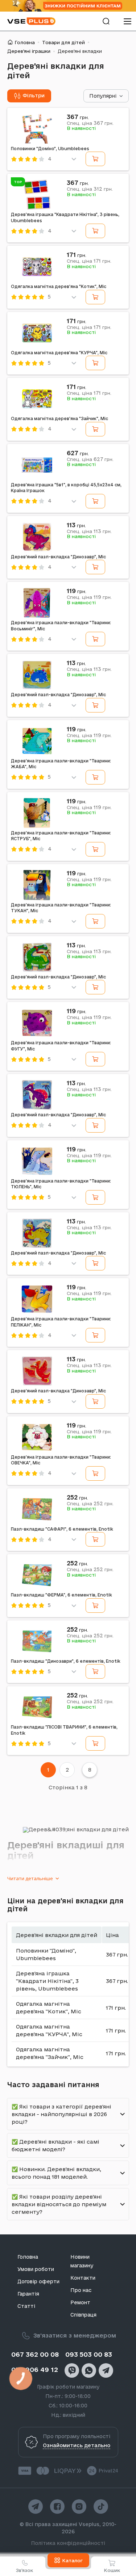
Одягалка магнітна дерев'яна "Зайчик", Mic (59, 418)
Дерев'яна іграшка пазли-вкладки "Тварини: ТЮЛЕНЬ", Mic (61, 1184)
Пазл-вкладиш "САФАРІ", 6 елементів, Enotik (62, 1529)
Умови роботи (36, 2269)
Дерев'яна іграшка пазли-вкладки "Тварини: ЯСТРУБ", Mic (61, 836)
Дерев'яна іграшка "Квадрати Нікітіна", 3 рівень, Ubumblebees (65, 217)
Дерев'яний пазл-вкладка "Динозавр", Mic (58, 557)
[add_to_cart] (95, 159)
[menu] (127, 21)
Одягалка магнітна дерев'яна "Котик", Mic (59, 286)
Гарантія (28, 2294)
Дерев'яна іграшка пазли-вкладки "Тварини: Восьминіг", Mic (61, 626)
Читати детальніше (30, 1878)
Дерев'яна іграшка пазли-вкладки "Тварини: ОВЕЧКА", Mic (61, 1460)
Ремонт (80, 2302)
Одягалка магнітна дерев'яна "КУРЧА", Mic (59, 353)
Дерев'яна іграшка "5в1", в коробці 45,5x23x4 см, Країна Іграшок (66, 488)
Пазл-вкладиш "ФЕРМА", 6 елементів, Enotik (61, 1595)
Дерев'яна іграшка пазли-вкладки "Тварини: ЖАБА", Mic (61, 764)
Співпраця (83, 2315)
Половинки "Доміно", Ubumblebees (50, 149)
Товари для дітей (63, 42)
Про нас (81, 2290)
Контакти (83, 2278)
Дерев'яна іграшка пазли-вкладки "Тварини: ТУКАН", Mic (61, 908)
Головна (25, 42)
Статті (26, 2306)
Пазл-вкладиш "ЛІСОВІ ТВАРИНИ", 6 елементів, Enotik (64, 1730)
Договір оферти (38, 2281)
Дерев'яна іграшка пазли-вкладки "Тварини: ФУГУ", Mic (61, 1046)
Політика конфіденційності (68, 2543)
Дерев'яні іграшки (29, 51)
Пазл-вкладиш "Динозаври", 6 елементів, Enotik (66, 1661)
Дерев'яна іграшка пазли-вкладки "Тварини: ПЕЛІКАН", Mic (61, 1322)
